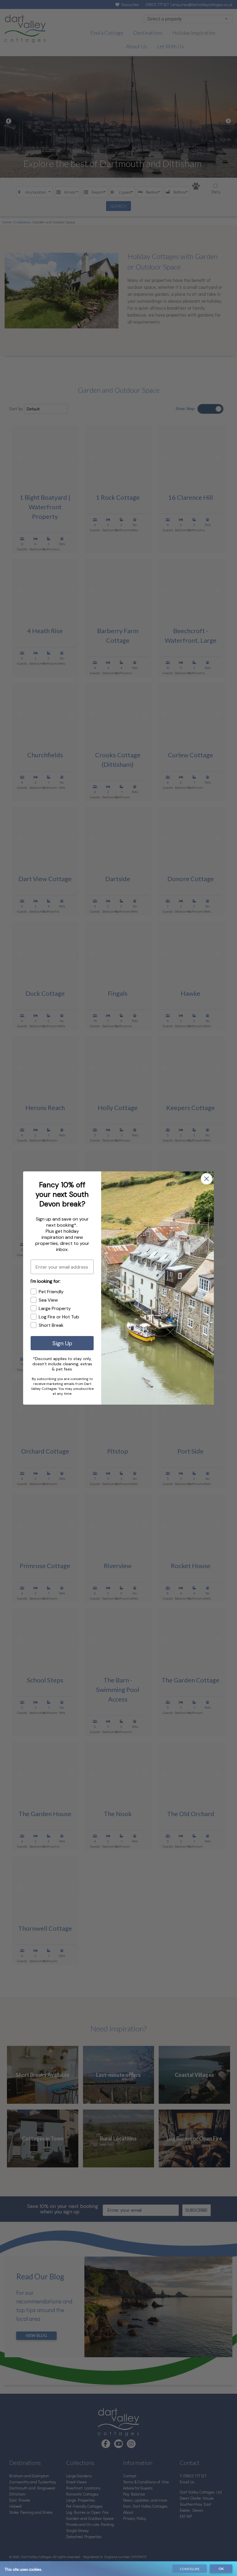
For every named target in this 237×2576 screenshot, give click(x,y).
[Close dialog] (207, 1179)
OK (221, 2569)
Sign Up (62, 1343)
